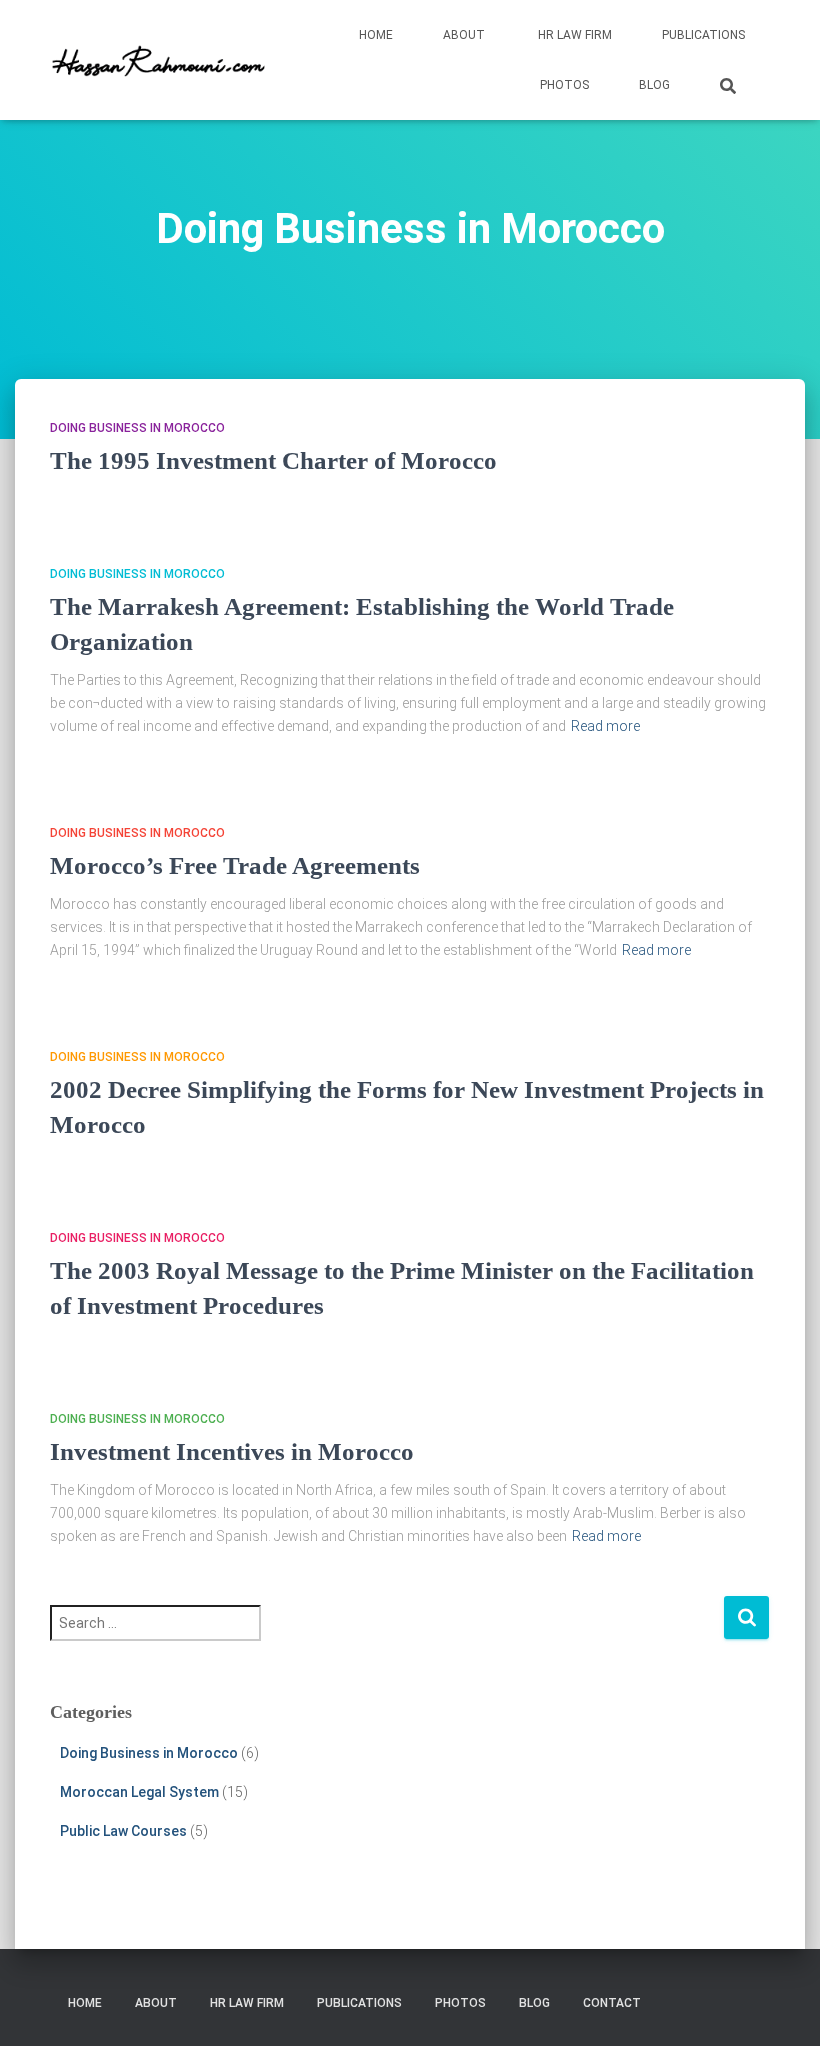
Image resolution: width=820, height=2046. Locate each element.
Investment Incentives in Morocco (232, 1451)
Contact (610, 2003)
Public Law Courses (123, 1831)
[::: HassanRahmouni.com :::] (167, 60)
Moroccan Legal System (139, 1792)
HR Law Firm (573, 35)
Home (376, 35)
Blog (654, 85)
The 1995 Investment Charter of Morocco (273, 460)
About (464, 35)
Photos (564, 85)
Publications (703, 35)
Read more (605, 726)
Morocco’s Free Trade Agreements (235, 865)
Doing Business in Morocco (137, 428)
